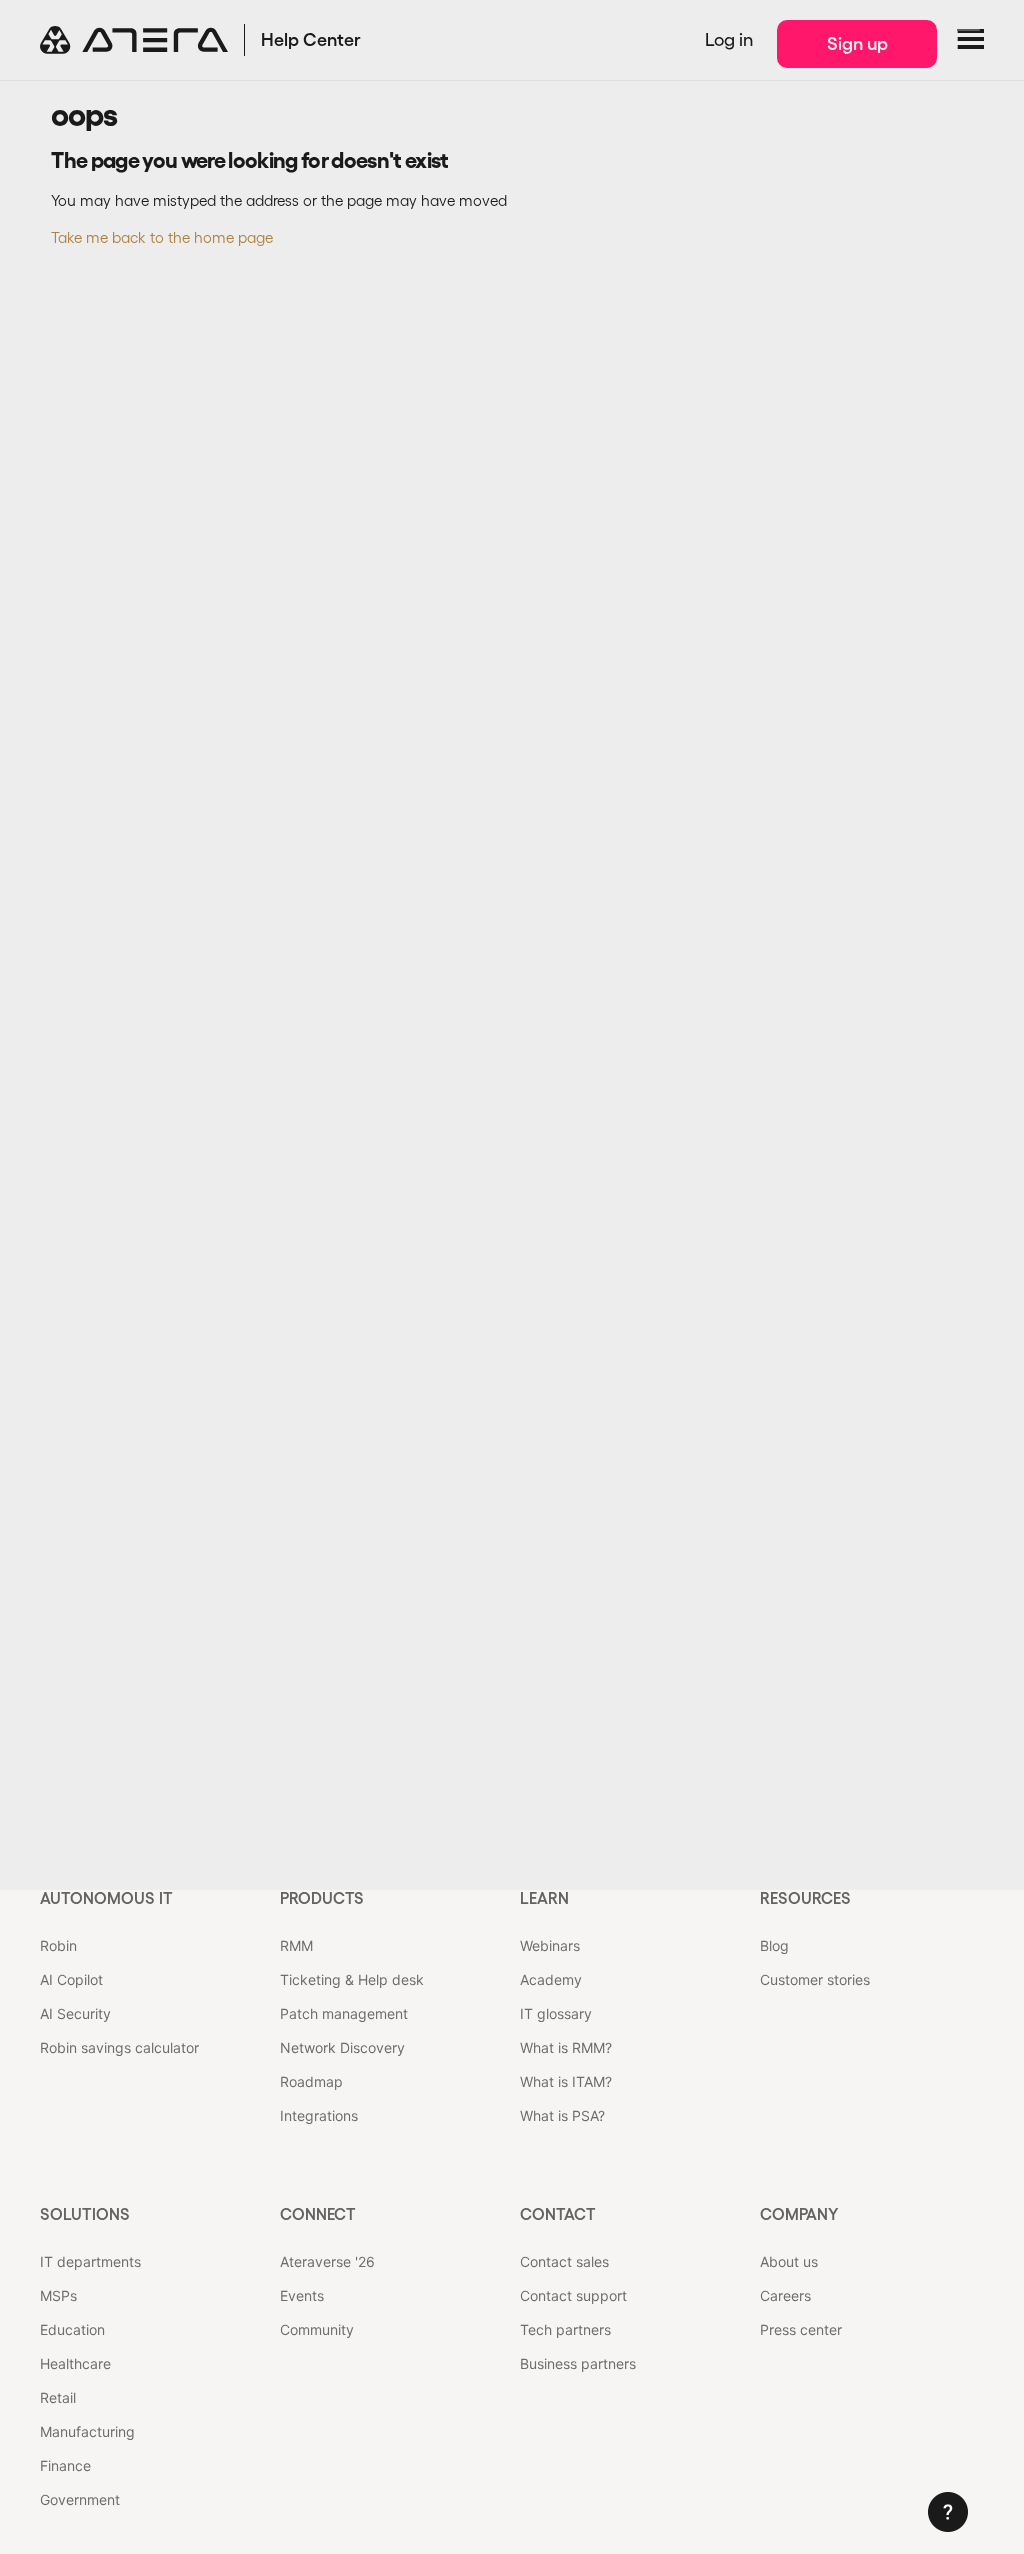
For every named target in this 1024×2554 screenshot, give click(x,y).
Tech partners (565, 2329)
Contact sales (564, 2261)
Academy (551, 1979)
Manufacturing (87, 2431)
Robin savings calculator (119, 2047)
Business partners (578, 2363)
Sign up (857, 44)
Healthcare (75, 2363)
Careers (785, 2295)
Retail (58, 2397)
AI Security (75, 2013)
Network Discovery (342, 2047)
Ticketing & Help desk (352, 1979)
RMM (296, 1945)
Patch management (344, 2013)
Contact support (573, 2295)
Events (302, 2295)
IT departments (90, 2261)
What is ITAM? (566, 2081)
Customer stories (815, 1979)
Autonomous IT (106, 1898)
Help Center (311, 40)
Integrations (319, 2115)
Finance (65, 2465)
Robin (58, 1945)
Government (80, 2499)
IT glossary (556, 2013)
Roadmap (311, 2081)
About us (789, 2261)
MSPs (58, 2295)
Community (317, 2329)
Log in (729, 40)
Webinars (550, 1945)
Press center (801, 2329)
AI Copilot (71, 1979)
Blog (774, 1945)
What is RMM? (566, 2047)
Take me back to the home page (162, 237)
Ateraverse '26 (327, 2261)
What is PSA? (562, 2115)
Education (72, 2329)
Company (799, 2214)
